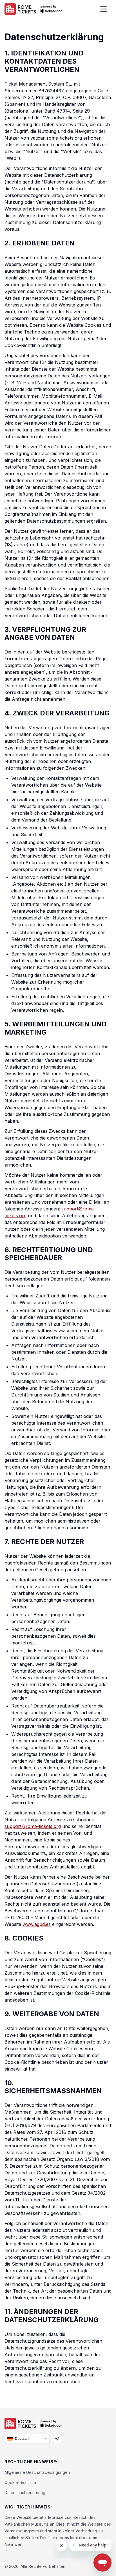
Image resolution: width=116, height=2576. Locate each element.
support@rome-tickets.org (33, 1826)
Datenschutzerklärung (25, 2493)
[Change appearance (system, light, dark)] (57, 2439)
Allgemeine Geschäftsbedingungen (37, 2472)
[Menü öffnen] (104, 9)
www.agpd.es (37, 1924)
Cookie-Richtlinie (20, 2482)
